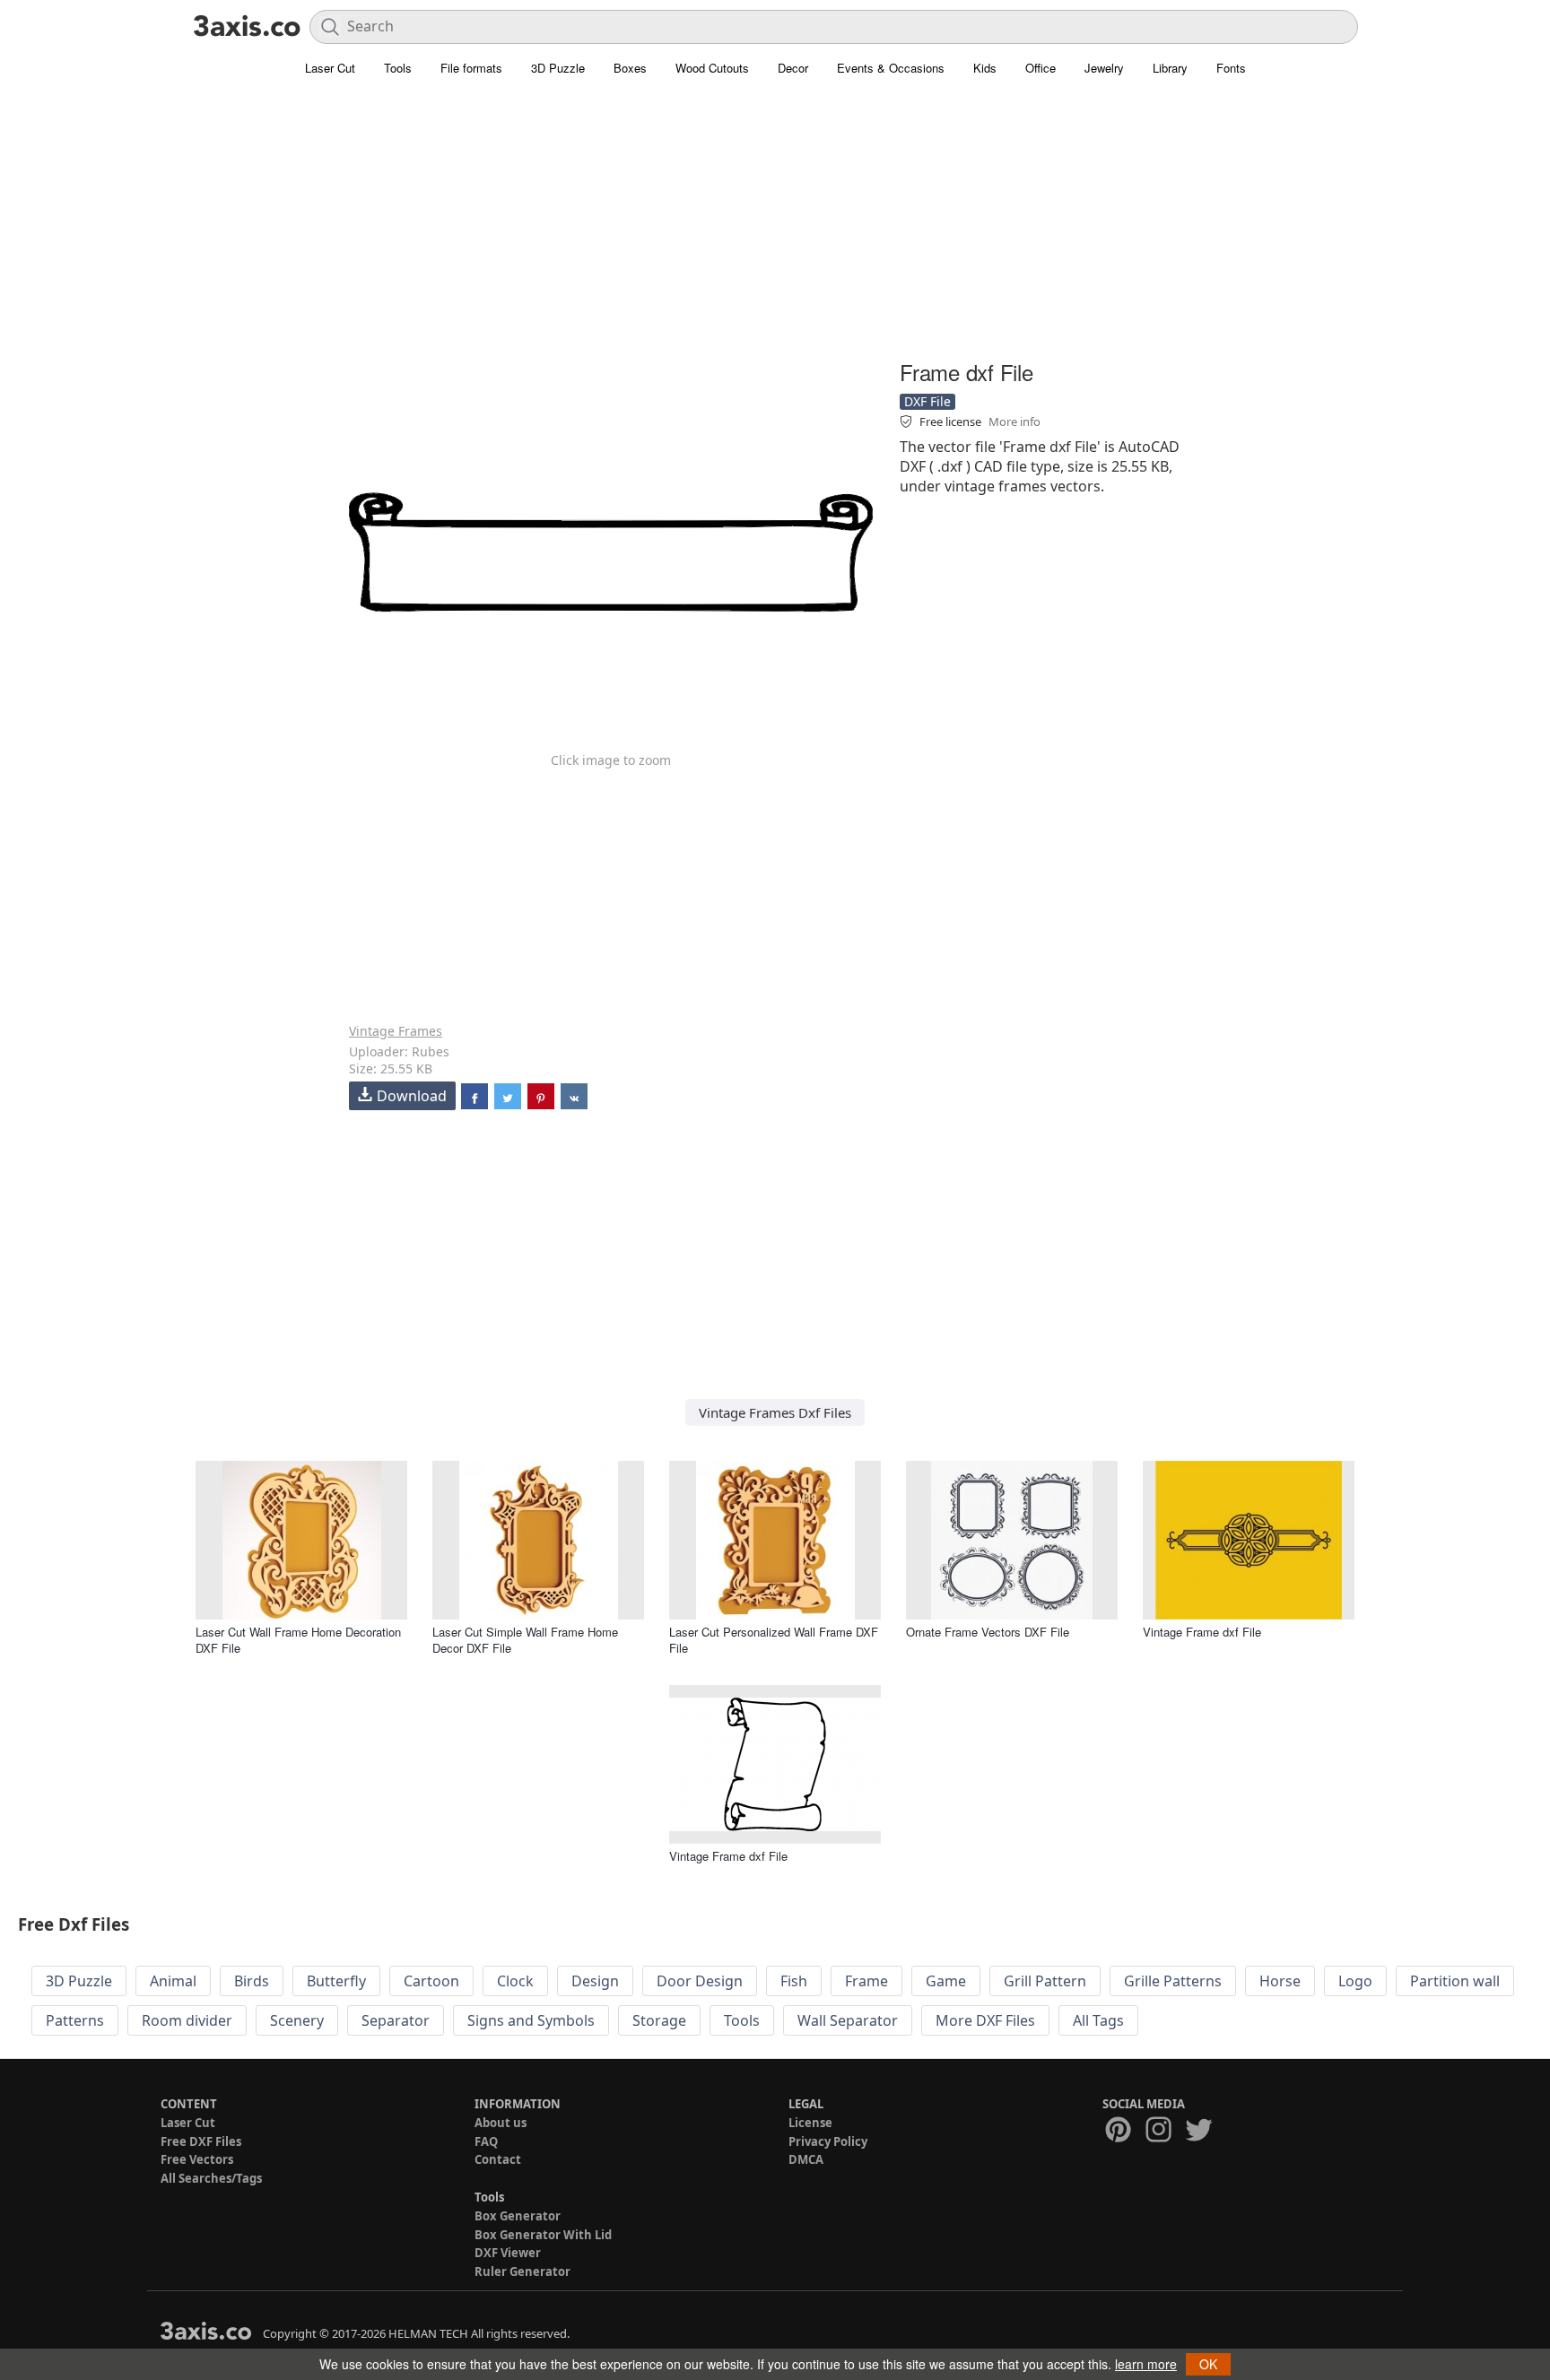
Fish (794, 1981)
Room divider (187, 2020)
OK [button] (1208, 2364)
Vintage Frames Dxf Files (775, 1412)
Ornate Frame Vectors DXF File (988, 1632)
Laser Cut (330, 68)
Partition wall (1455, 1981)
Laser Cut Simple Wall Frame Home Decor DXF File (525, 1640)
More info (1014, 421)
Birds (252, 1981)
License (810, 2123)
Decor (793, 68)
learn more (1146, 2364)
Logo (1355, 1981)
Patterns (75, 2020)
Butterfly (336, 1981)
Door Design (700, 1981)
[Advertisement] (775, 229)
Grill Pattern (1045, 1981)
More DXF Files (985, 2020)
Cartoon (431, 1981)
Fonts (1231, 68)
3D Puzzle (558, 68)
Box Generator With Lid (543, 2235)
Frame (866, 1981)
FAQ (486, 2141)
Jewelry (1104, 68)
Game (946, 1981)
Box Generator (518, 2216)
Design (595, 1981)
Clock (515, 1981)
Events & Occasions (891, 68)
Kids (985, 68)
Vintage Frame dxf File (1202, 1632)
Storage (659, 2020)
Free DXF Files (201, 2141)
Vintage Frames (396, 1031)
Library (1170, 68)
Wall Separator (848, 2020)
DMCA (806, 2159)
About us (501, 2123)
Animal (173, 1981)
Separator (396, 2020)
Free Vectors (197, 2159)
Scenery (297, 2020)
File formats (471, 68)
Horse (1280, 1981)
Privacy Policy (828, 2141)
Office (1041, 68)
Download (412, 1096)
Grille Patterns (1173, 1981)
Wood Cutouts (712, 68)
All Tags (1098, 2020)
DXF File (927, 401)
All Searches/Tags (211, 2178)
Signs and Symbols (531, 2020)
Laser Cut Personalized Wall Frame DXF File (774, 1640)
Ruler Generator (522, 2271)
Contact (498, 2159)
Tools (398, 68)
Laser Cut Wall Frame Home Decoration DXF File (298, 1640)
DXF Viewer (508, 2253)
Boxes (630, 68)
